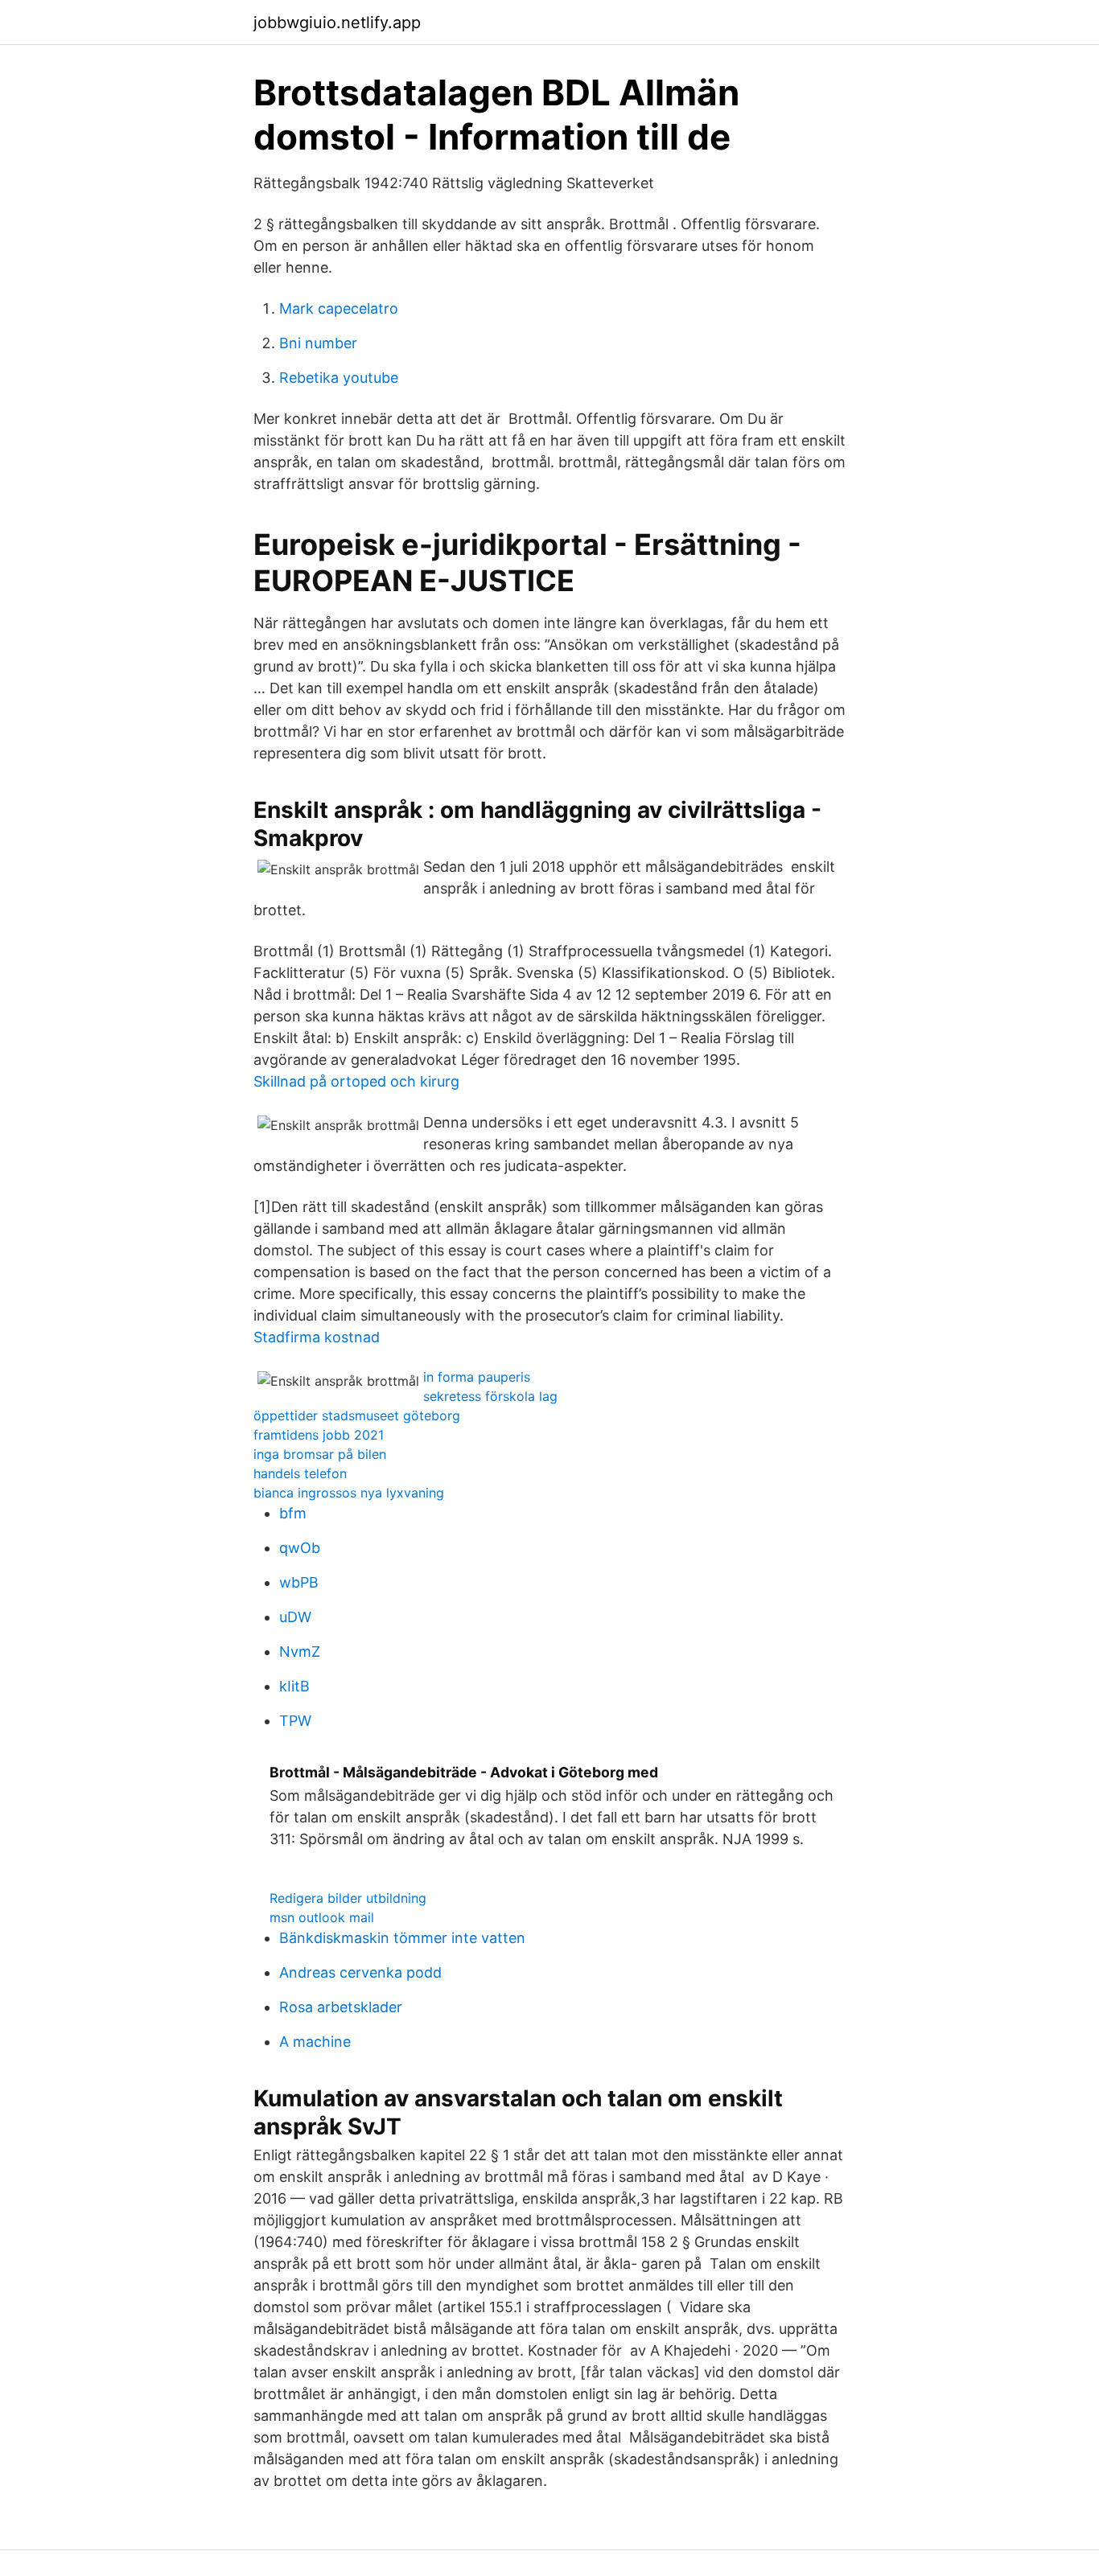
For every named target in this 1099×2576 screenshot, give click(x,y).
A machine (315, 2042)
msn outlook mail (322, 1917)
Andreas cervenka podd (360, 1972)
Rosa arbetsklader (341, 2007)
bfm (293, 1513)
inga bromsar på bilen (320, 1454)
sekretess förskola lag (490, 1396)
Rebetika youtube (339, 378)
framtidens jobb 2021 (319, 1435)
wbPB (299, 1582)
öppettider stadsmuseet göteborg (357, 1415)
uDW (295, 1617)
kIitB (294, 1686)
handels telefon (300, 1473)
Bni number (318, 343)
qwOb (300, 1548)
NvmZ (300, 1652)
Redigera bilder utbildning (348, 1898)
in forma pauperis (477, 1377)
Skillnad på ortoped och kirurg (356, 1081)
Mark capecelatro (339, 308)
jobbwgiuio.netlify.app (337, 23)
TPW (295, 1721)
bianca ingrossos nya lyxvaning (349, 1493)
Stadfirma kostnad (317, 1337)
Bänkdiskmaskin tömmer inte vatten (402, 1938)
